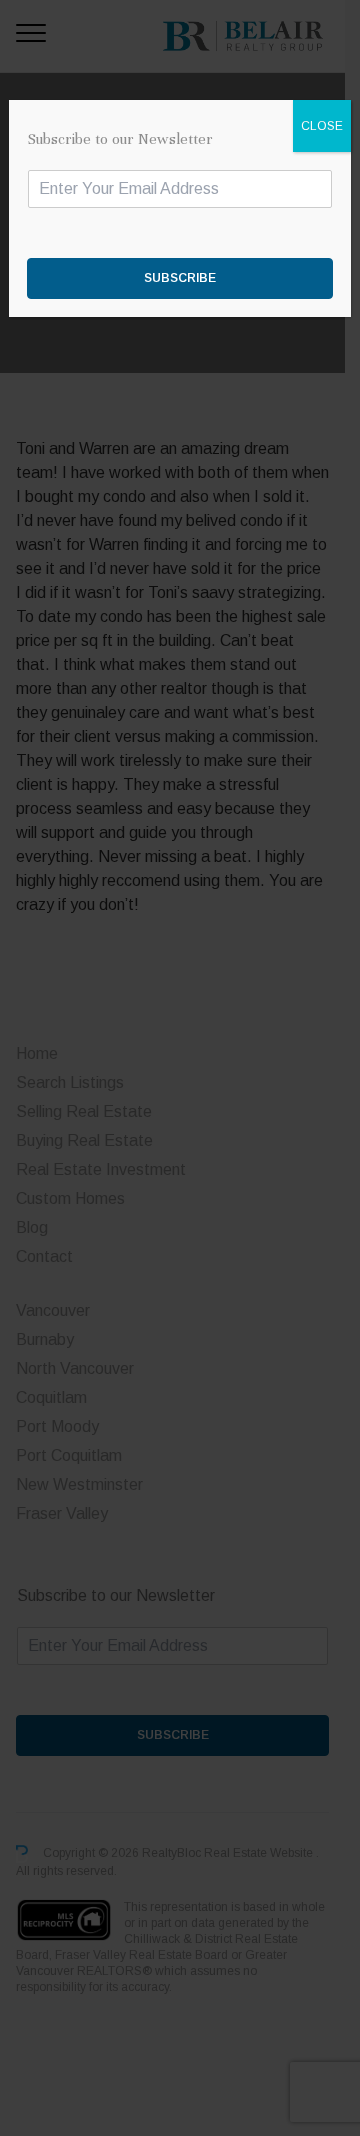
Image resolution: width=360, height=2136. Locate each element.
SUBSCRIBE (180, 278)
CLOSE (322, 126)
